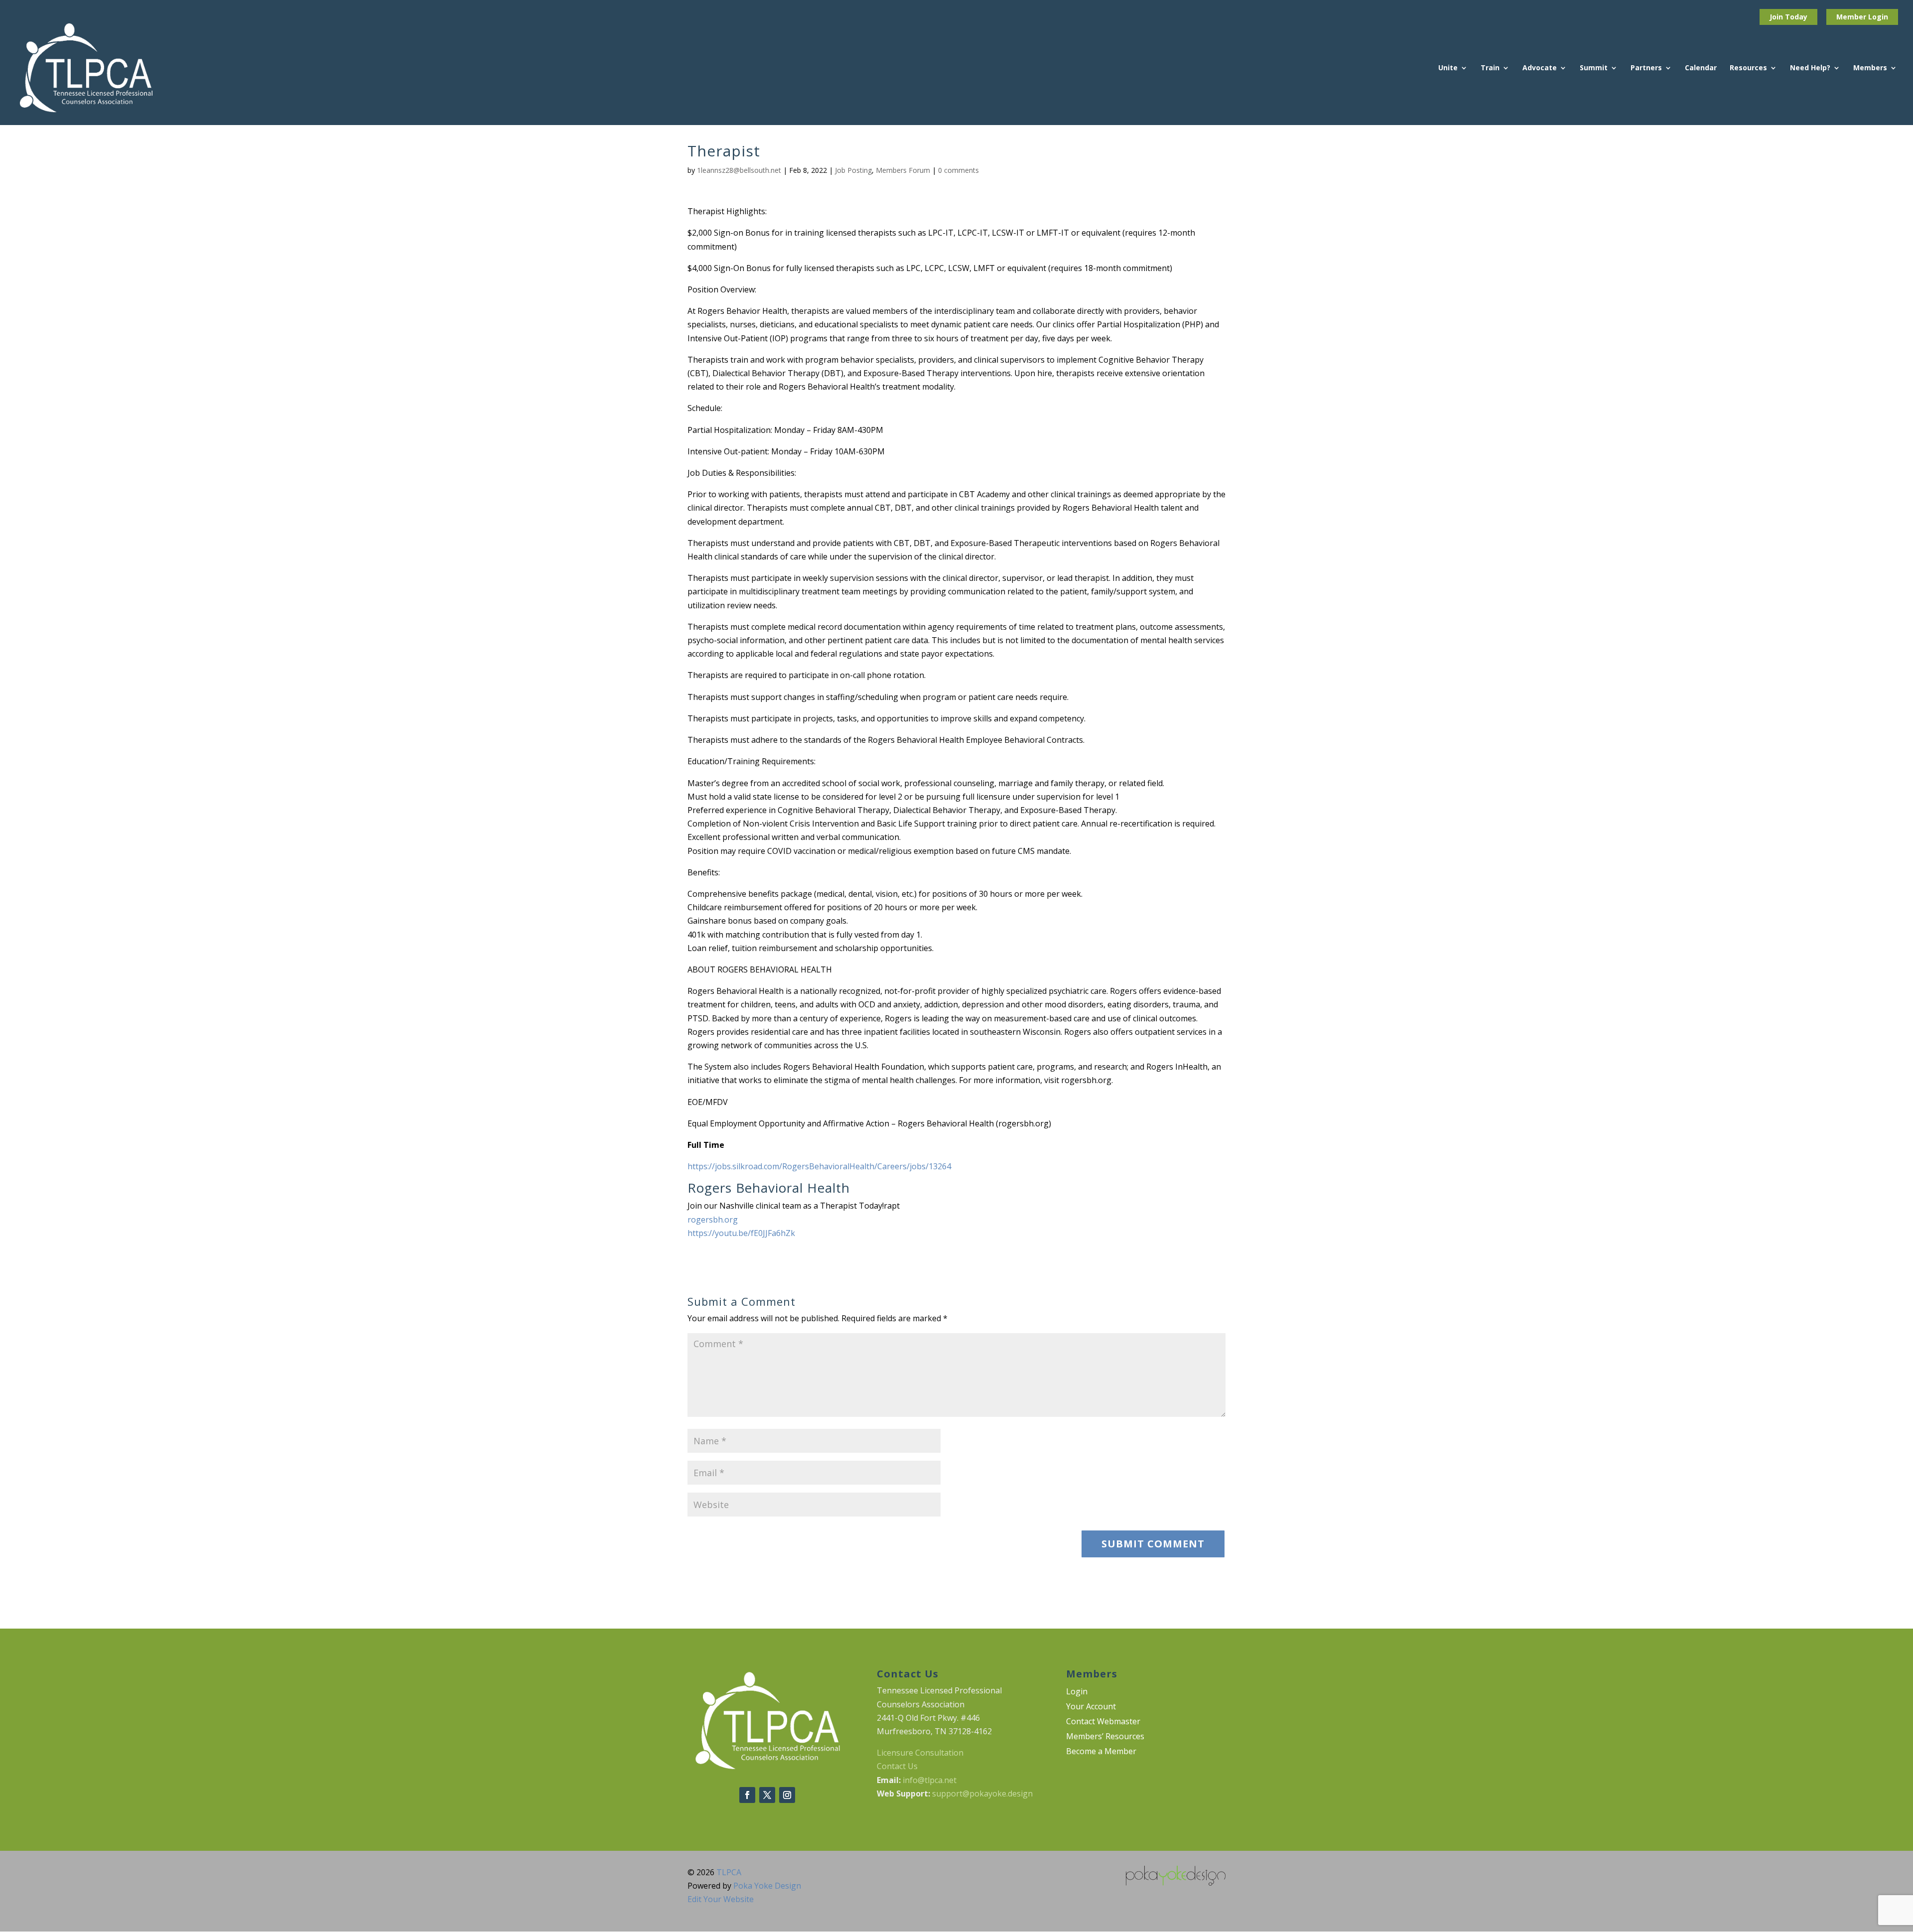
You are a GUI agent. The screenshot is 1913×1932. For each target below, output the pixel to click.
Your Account (1091, 1707)
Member (1852, 17)
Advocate (1540, 68)
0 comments (958, 170)
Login (1878, 17)
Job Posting (853, 170)
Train (1490, 68)
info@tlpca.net (930, 1780)
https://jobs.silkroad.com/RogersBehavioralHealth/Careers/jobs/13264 (819, 1166)
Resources (1748, 68)
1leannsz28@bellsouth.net (739, 170)
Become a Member (1101, 1752)
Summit (1594, 68)
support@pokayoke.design (982, 1794)
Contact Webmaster (1103, 1722)
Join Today (1788, 17)
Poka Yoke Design (767, 1886)
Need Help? (1810, 68)
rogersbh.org (713, 1220)
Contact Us (897, 1766)
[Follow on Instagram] (787, 1795)
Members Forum (903, 170)
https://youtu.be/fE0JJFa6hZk (741, 1233)
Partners (1646, 68)
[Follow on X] (767, 1795)
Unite (1448, 68)
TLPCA (729, 1872)
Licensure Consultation (920, 1753)
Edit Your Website (721, 1899)
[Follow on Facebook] (747, 1795)
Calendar (1701, 68)
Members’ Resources (1105, 1737)
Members (1870, 68)
